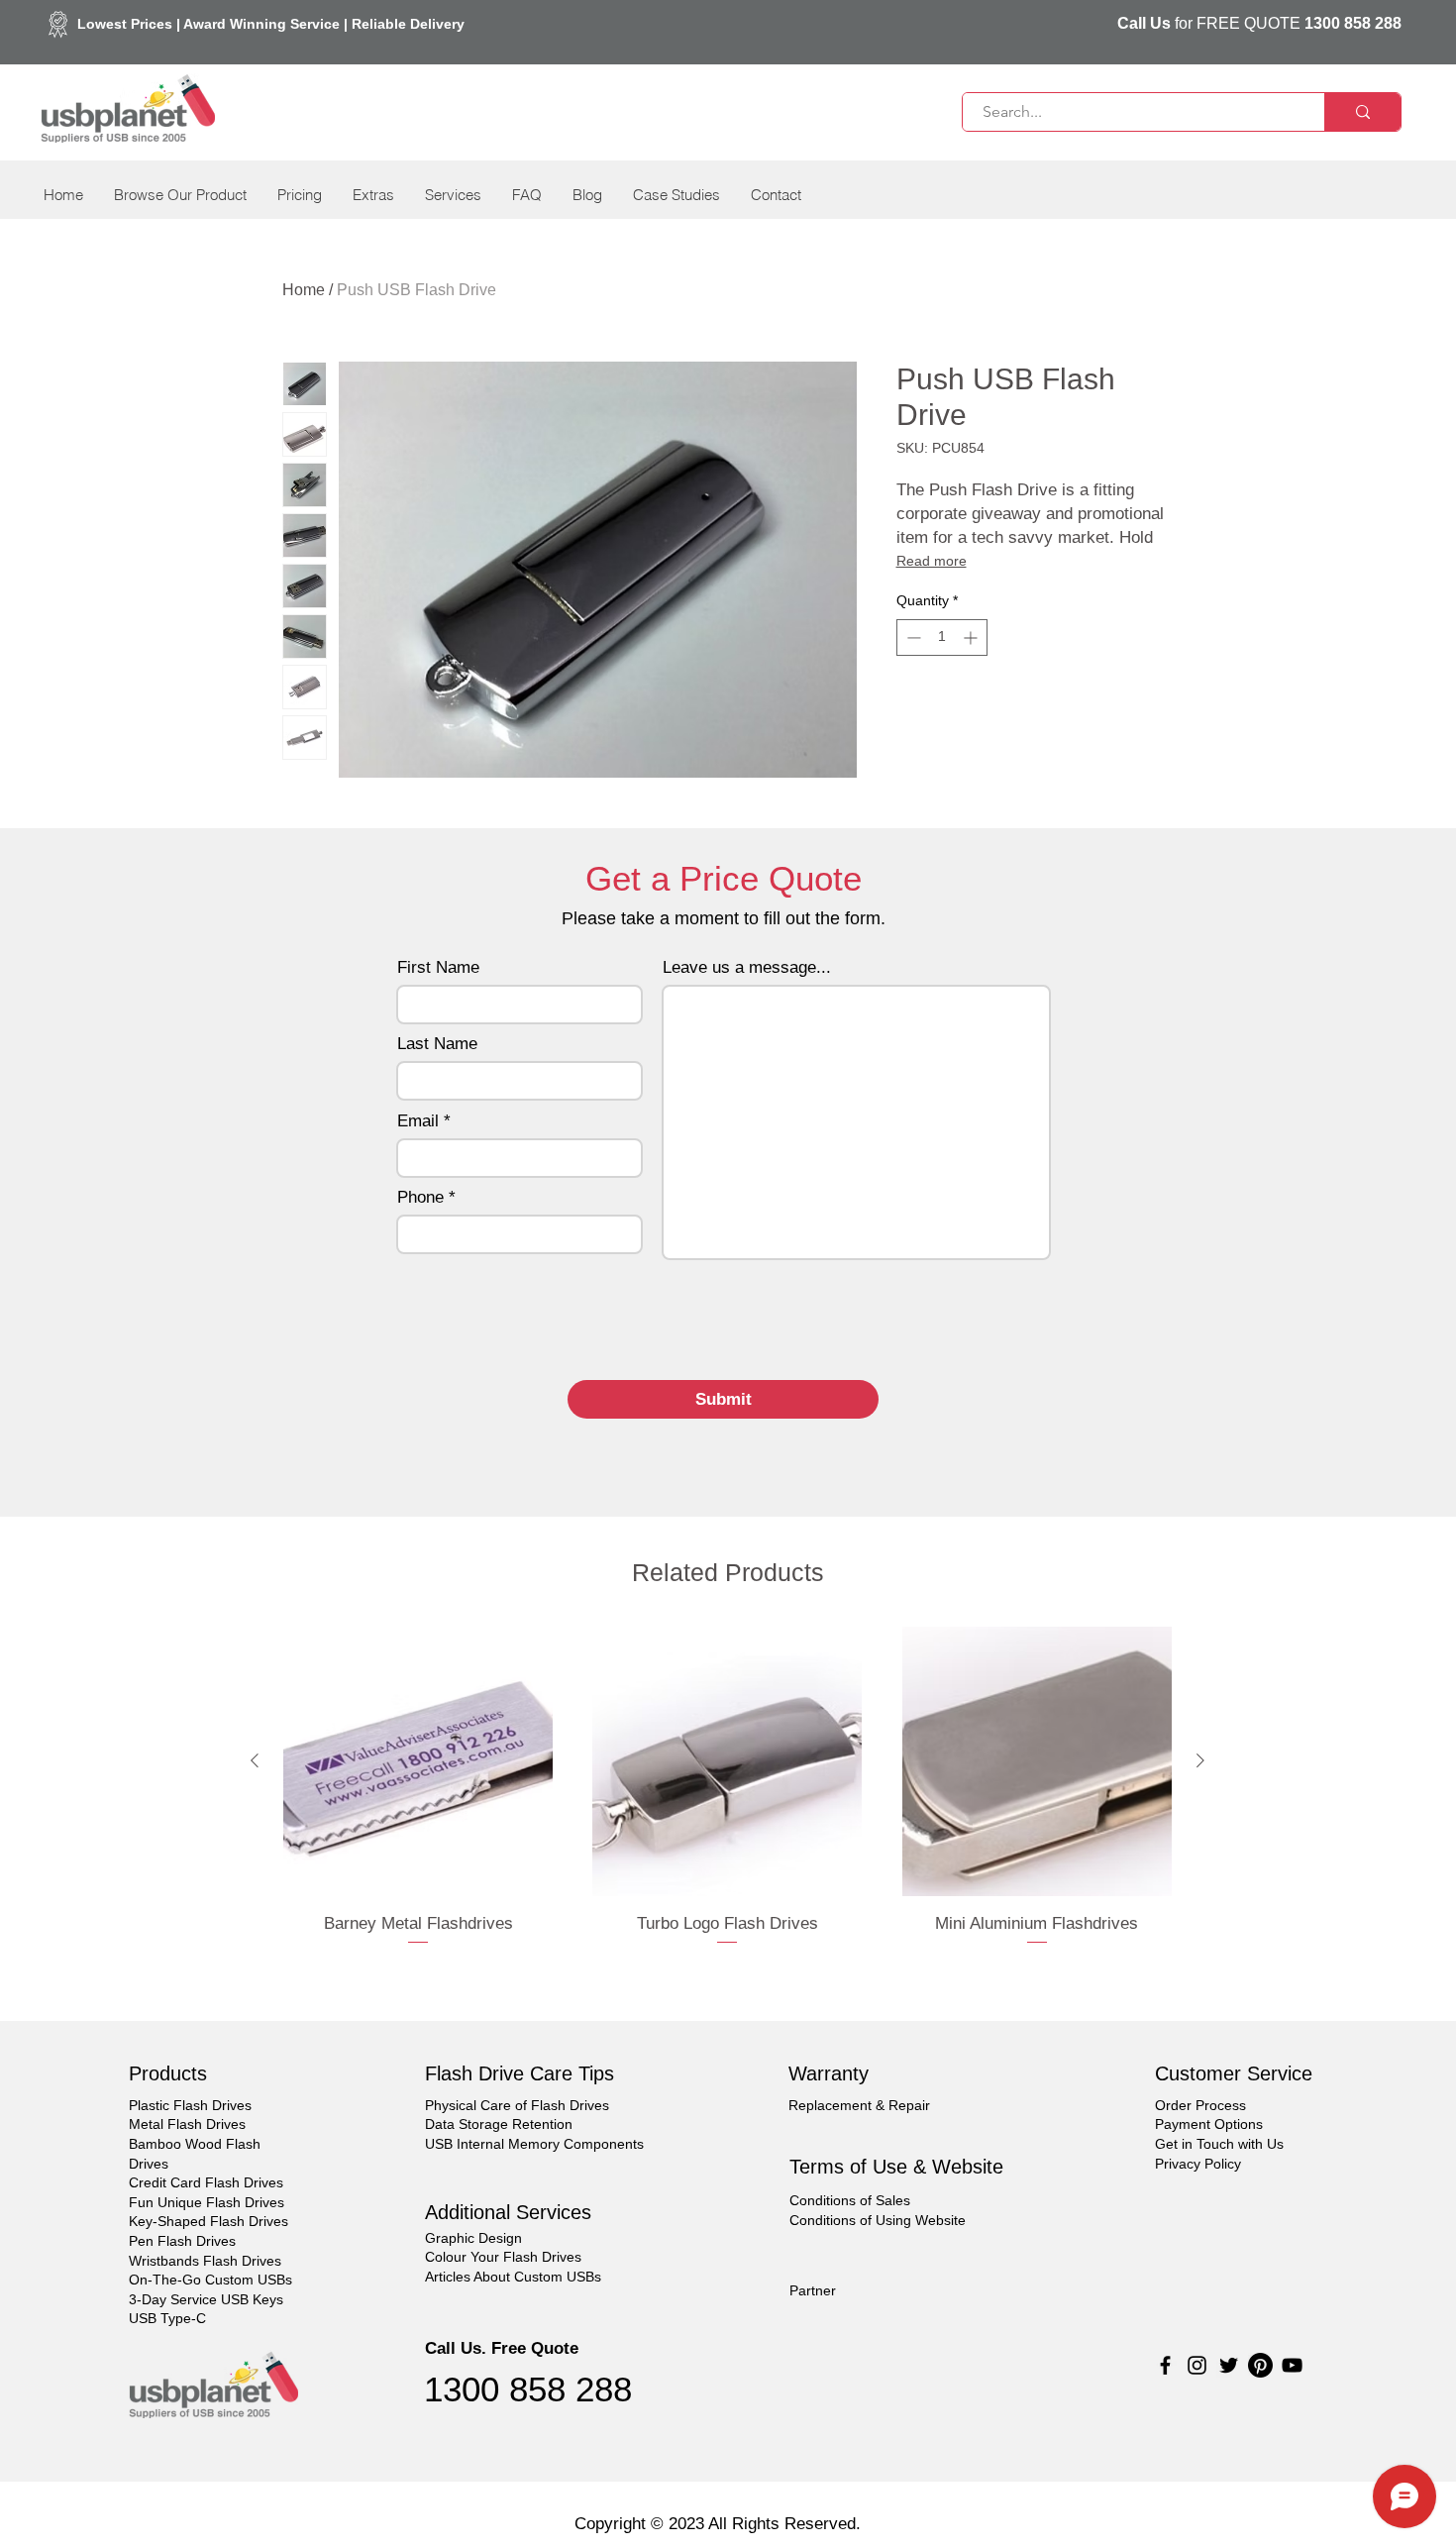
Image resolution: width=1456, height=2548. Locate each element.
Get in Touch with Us (1219, 2144)
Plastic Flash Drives (190, 2105)
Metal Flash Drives (187, 2124)
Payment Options (1209, 2124)
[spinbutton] (942, 637)
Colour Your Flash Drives (503, 2257)
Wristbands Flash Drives (205, 2261)
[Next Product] (1200, 1760)
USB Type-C (167, 2318)
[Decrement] (912, 637)
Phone (420, 1197)
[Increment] (972, 637)
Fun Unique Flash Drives (207, 2202)
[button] (180, 195)
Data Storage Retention (499, 2124)
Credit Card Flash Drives (206, 2182)
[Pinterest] (1260, 2365)
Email (418, 1121)
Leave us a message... (747, 967)
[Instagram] (1197, 2365)
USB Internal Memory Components (534, 2144)
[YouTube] (1292, 2365)
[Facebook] (1165, 2365)
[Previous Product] (255, 1760)
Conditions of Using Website (878, 2220)
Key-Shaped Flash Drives (208, 2221)
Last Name (437, 1044)
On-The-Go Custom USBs (210, 2280)
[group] (728, 1799)
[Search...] (1362, 112)
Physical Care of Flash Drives (517, 2105)
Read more (932, 561)
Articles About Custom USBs (513, 2277)
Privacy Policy (1198, 2164)
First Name (438, 967)
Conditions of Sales (850, 2200)
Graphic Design (473, 2238)
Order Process (1200, 2105)
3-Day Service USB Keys (206, 2299)
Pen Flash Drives (182, 2241)
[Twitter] (1229, 2365)
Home (304, 290)
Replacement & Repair (859, 2105)
